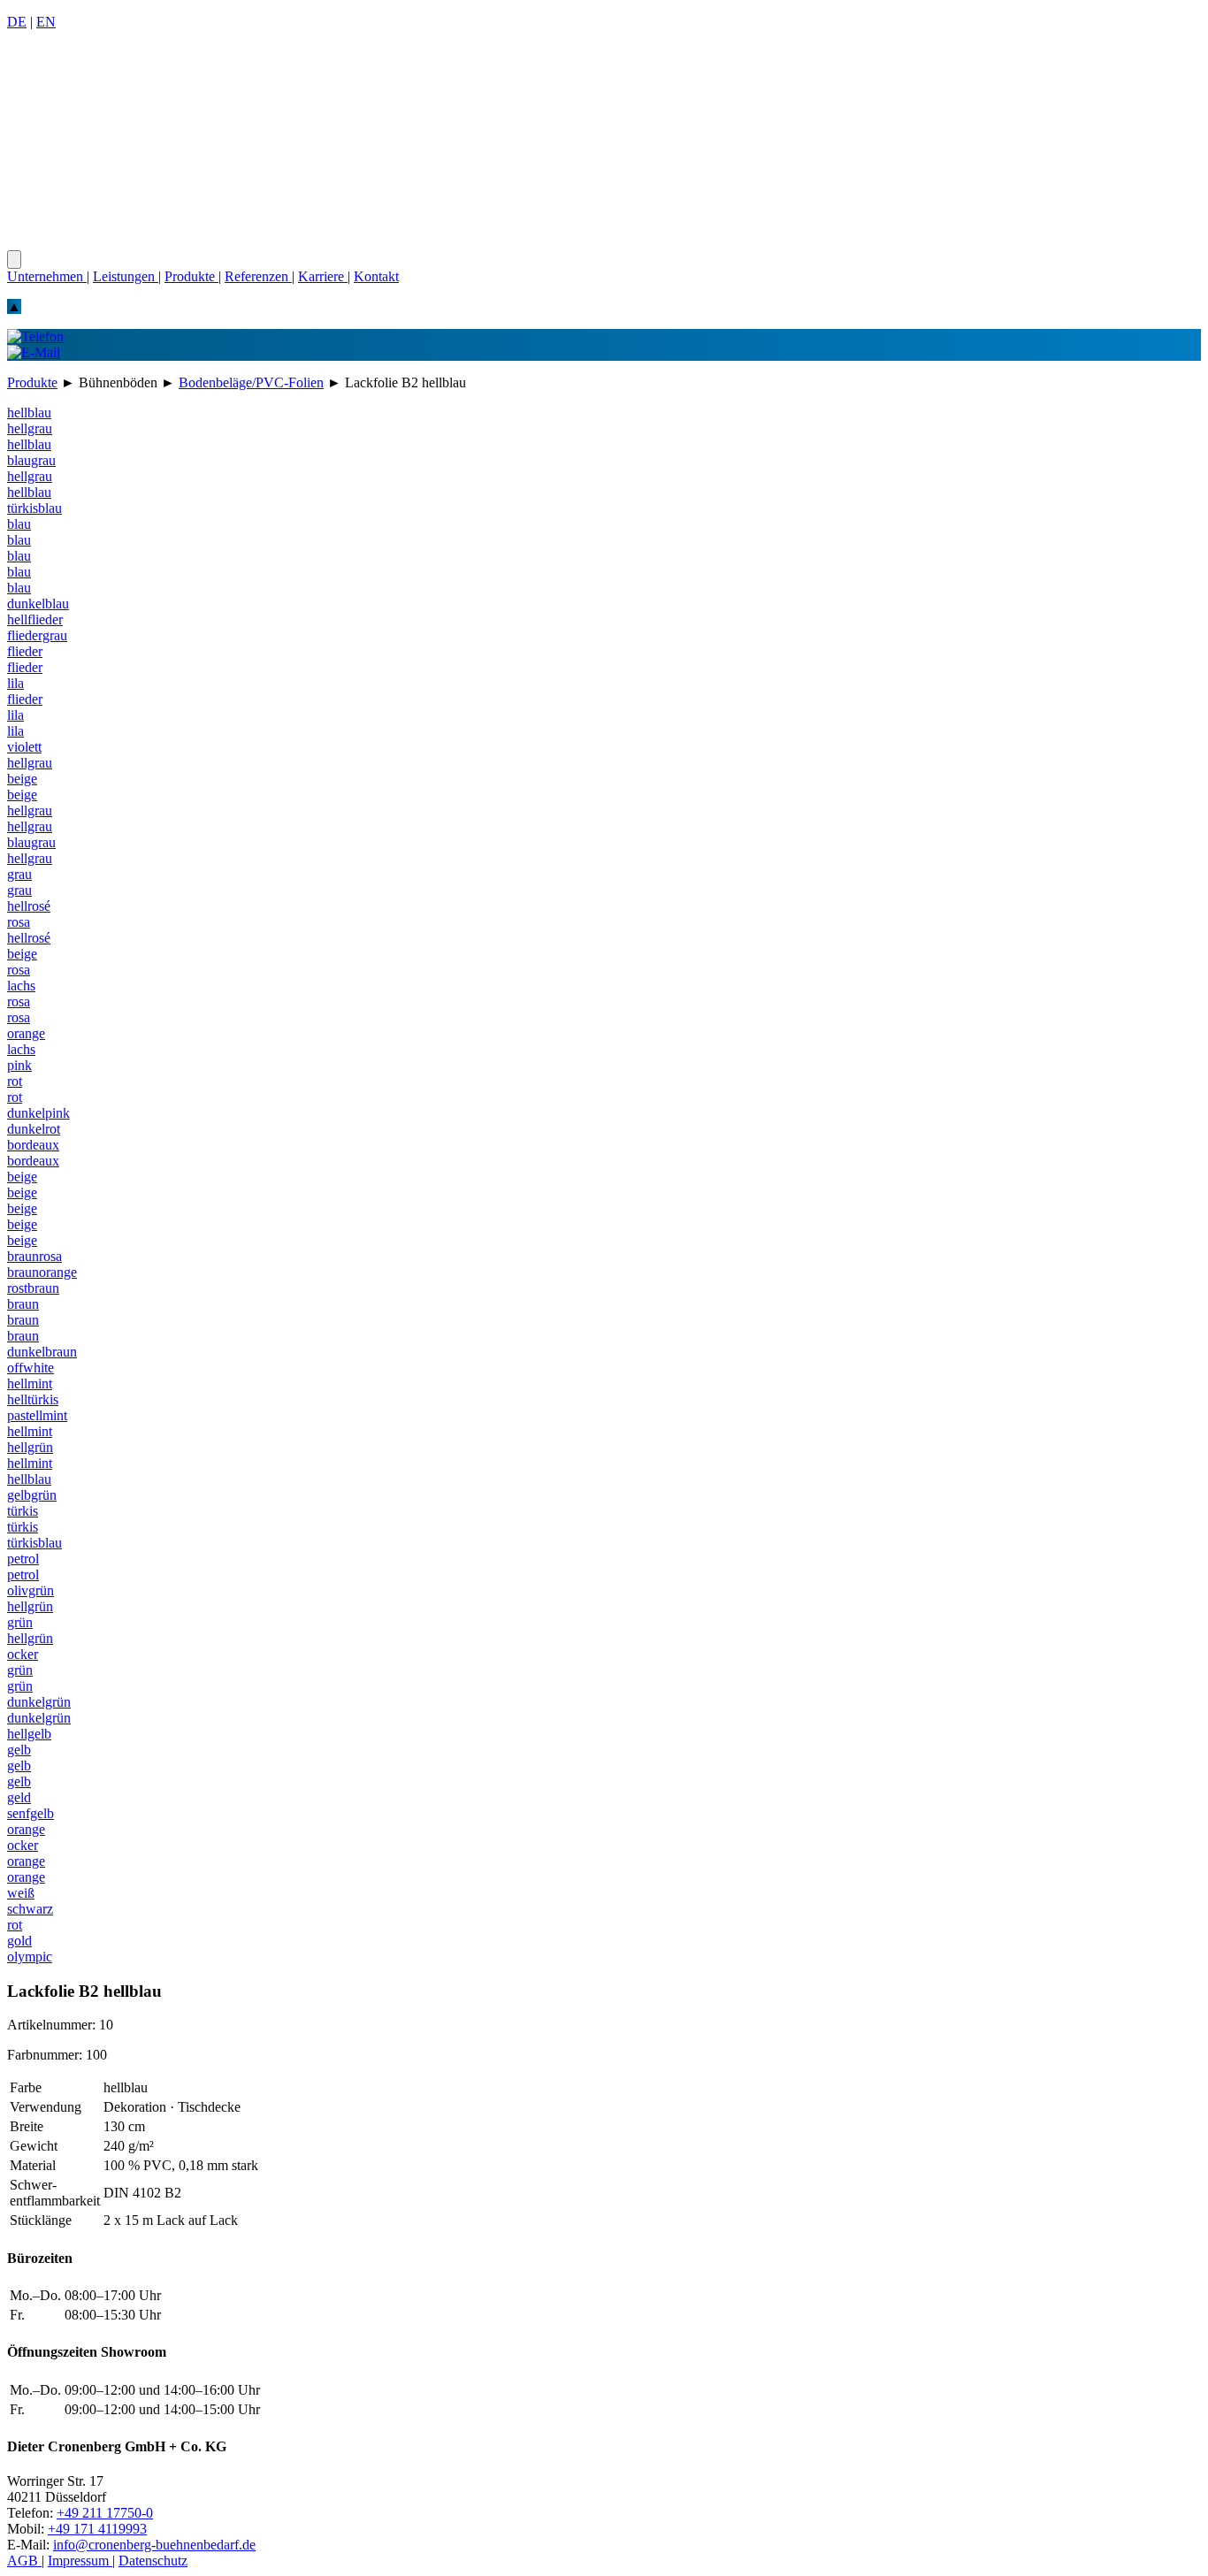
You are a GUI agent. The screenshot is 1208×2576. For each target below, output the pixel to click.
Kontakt (376, 276)
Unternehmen (47, 276)
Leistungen (126, 276)
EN (46, 22)
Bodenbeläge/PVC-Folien (251, 382)
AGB (24, 2561)
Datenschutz (153, 2561)
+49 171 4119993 (97, 2529)
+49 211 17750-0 (105, 2513)
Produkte (191, 276)
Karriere (323, 276)
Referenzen (258, 276)
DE (17, 22)
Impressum (80, 2561)
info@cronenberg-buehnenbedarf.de (154, 2545)
